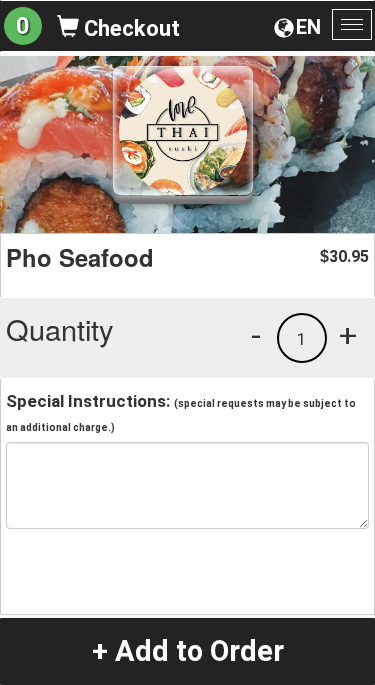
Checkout (129, 28)
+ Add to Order (188, 651)
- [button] (256, 335)
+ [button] (348, 335)
